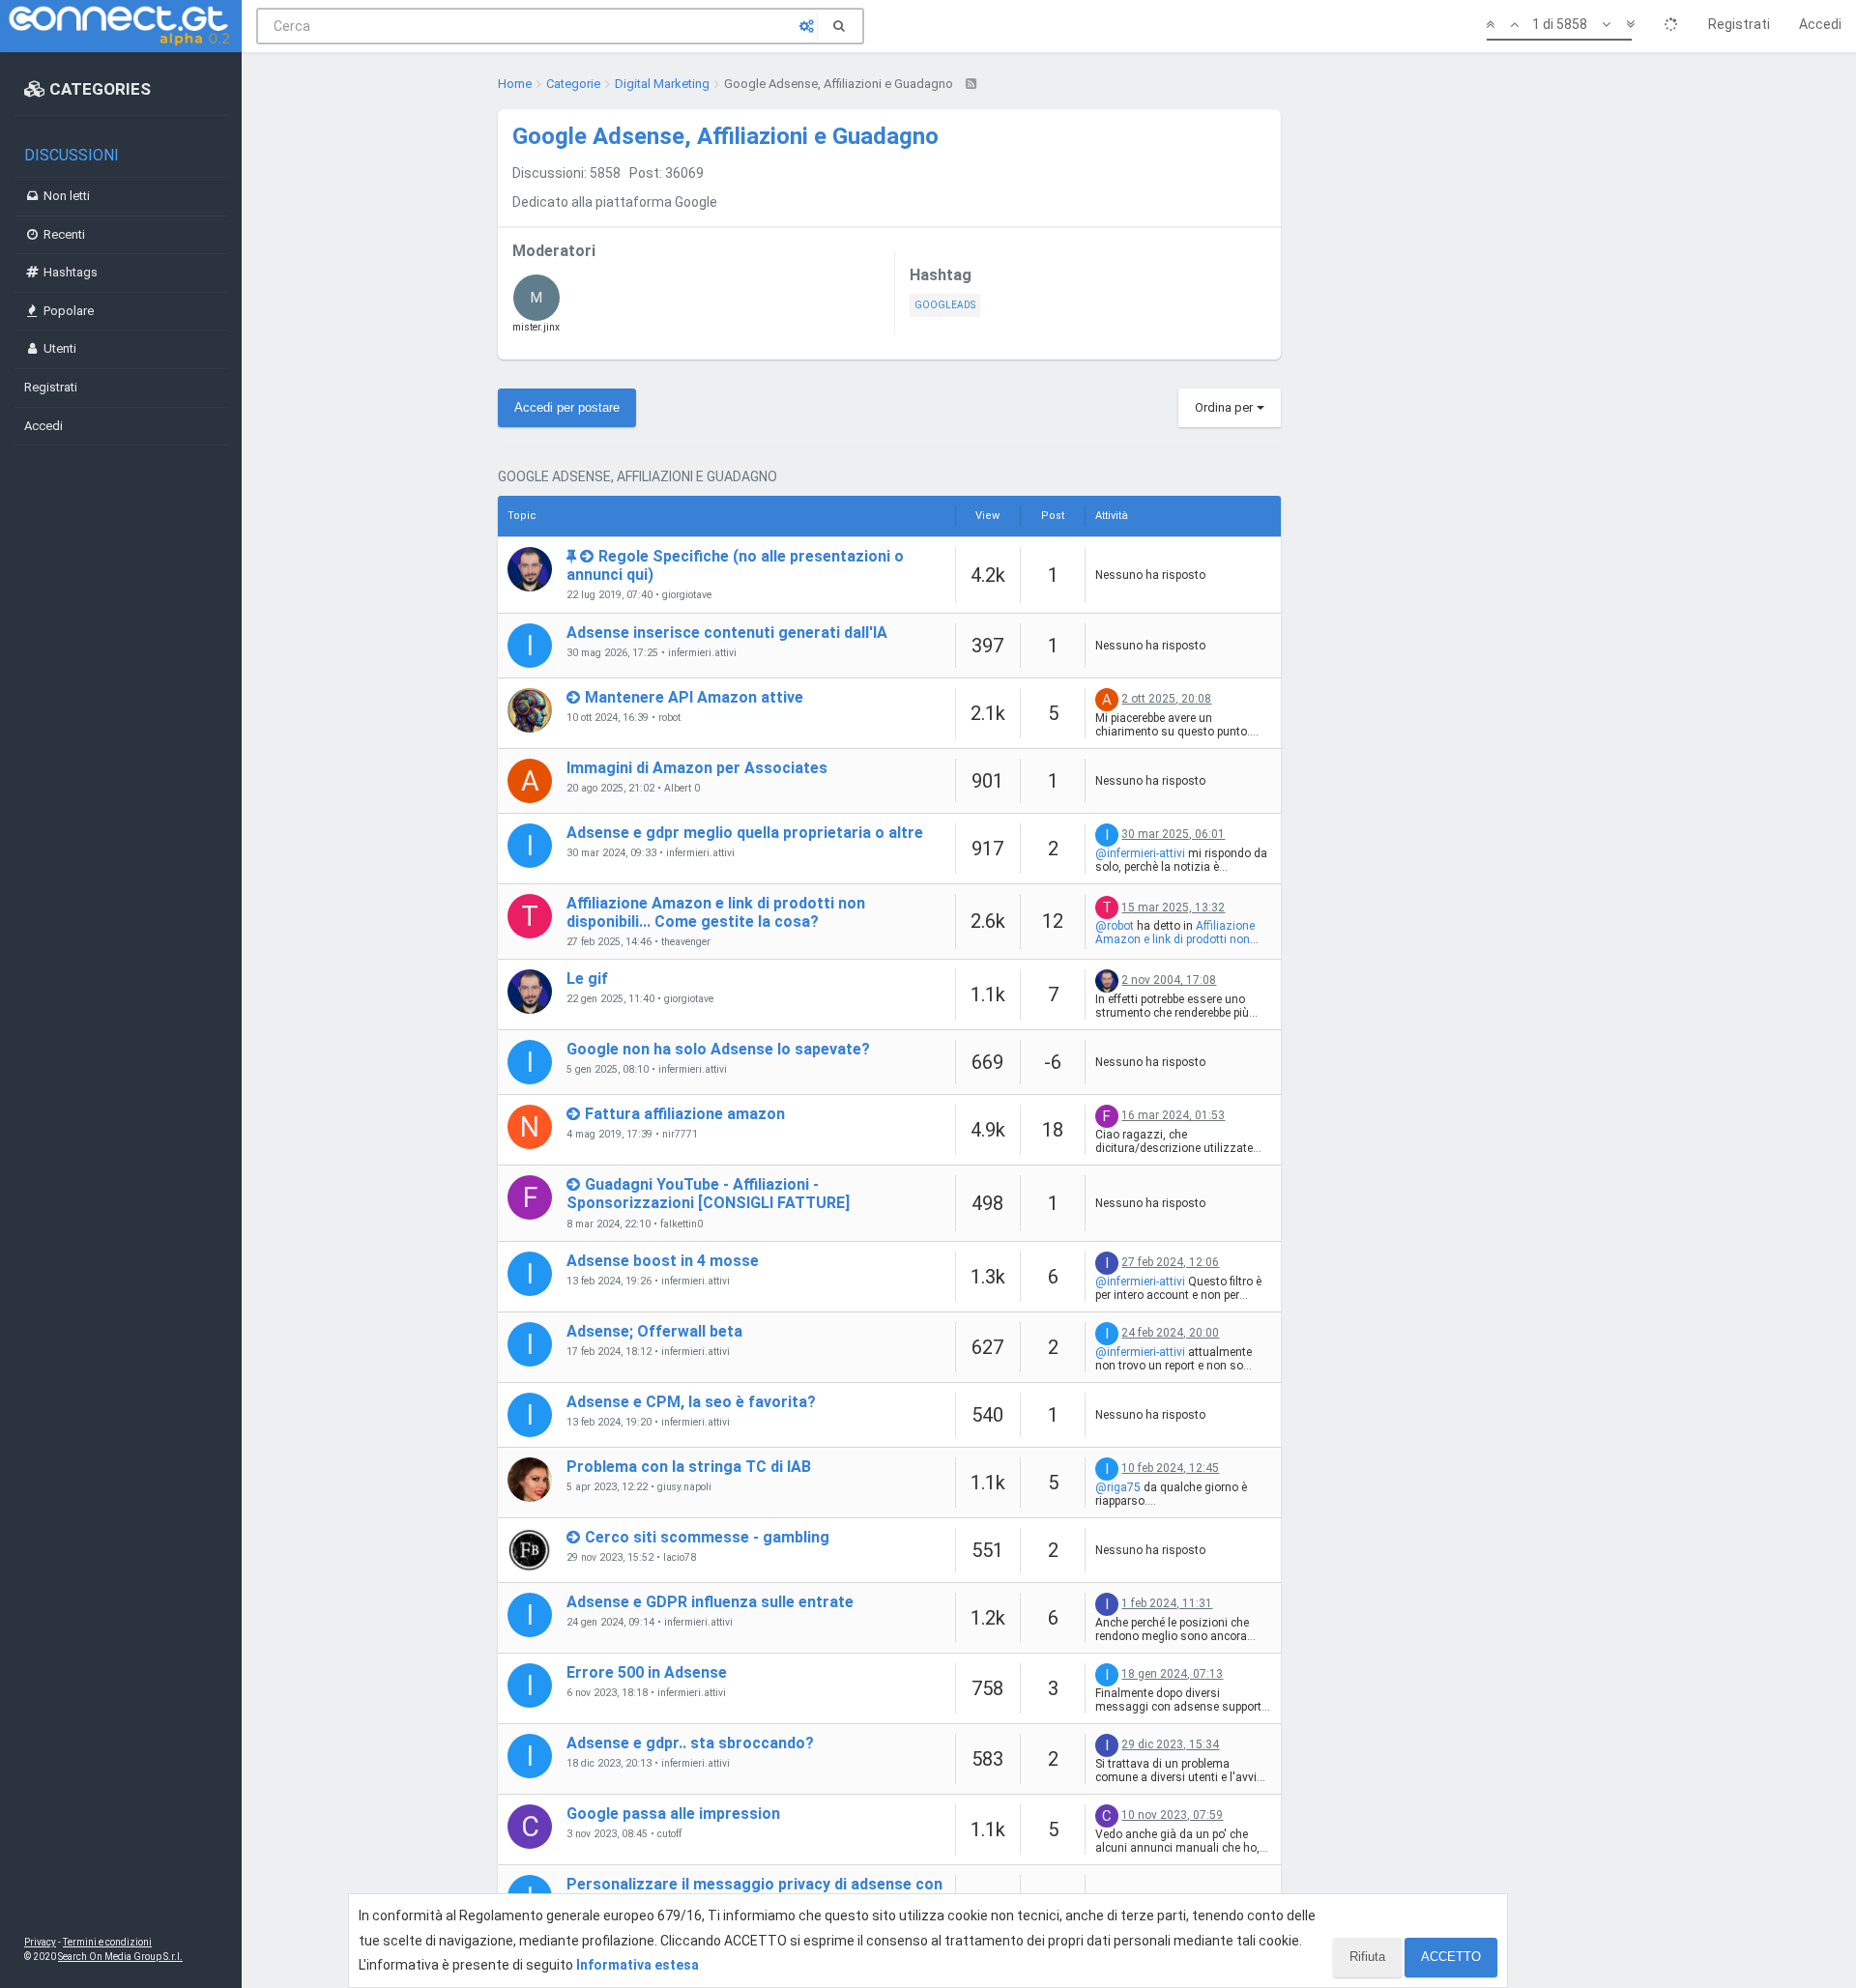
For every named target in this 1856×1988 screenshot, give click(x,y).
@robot (1115, 926)
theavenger (686, 942)
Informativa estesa (638, 1965)
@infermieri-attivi (1140, 853)
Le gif (587, 979)
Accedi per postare (567, 407)
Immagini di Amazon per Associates (697, 768)
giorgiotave (687, 595)
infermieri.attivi (702, 653)
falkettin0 (681, 1224)
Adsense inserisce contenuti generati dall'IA (727, 633)
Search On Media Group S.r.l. (120, 1957)
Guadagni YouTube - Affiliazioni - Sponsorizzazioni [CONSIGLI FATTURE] (708, 1194)
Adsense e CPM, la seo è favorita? (691, 1402)
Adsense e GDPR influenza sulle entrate (710, 1602)
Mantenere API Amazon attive (694, 697)
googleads (945, 305)
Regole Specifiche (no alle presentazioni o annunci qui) (735, 565)
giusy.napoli (684, 1487)
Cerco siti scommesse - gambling (707, 1537)
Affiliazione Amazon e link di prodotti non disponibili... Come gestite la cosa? (716, 912)
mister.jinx (536, 311)
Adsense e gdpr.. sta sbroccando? (690, 1743)
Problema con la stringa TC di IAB (689, 1467)
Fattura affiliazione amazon (685, 1114)
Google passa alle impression (673, 1814)
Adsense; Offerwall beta (654, 1331)
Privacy (40, 1942)
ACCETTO (1451, 1957)
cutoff (669, 1834)
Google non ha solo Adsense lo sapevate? (718, 1049)
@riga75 (1118, 1487)
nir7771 (680, 1135)
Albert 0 (682, 789)
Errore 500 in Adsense (647, 1672)
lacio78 (680, 1558)
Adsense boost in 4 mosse (663, 1261)
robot (669, 718)
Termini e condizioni (107, 1942)
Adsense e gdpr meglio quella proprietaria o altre (745, 833)
